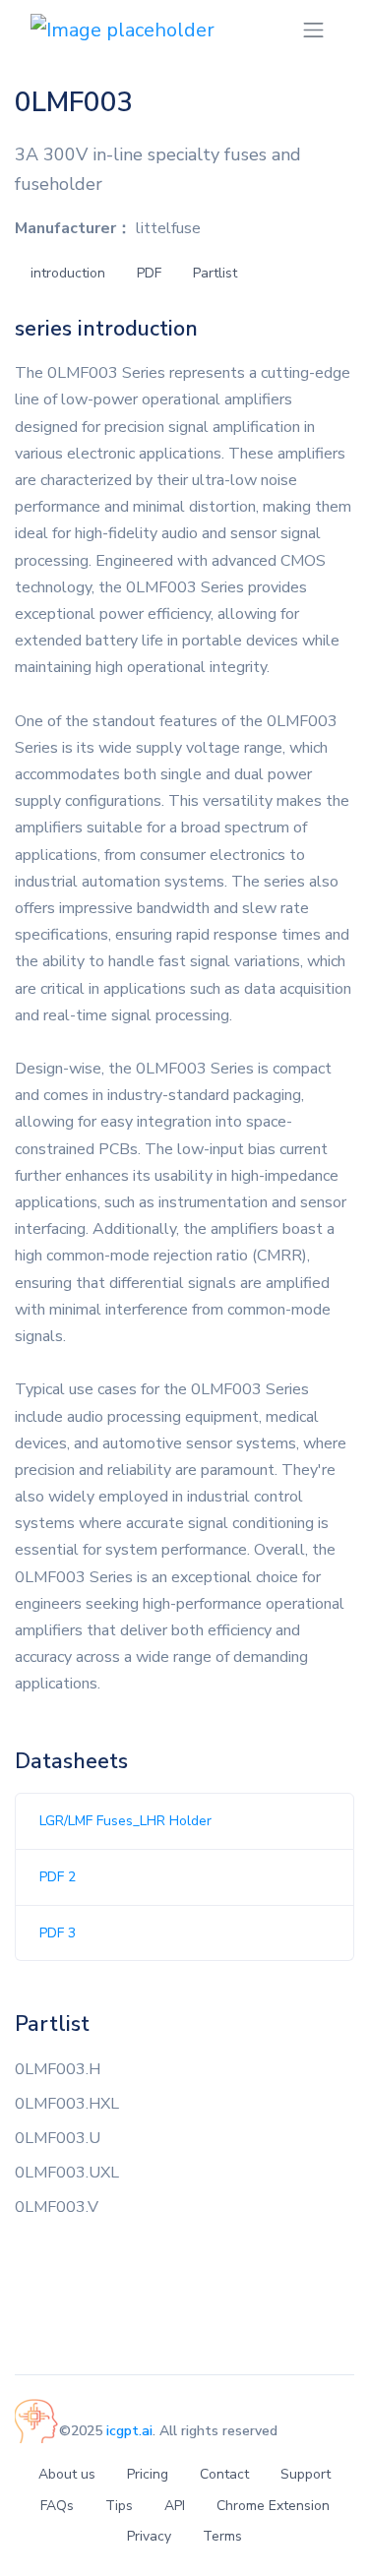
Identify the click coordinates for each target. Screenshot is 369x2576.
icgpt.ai (129, 2431)
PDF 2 (58, 1877)
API (175, 2506)
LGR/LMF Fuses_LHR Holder (125, 1821)
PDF (149, 273)
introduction (68, 273)
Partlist (215, 273)
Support (306, 2474)
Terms (222, 2536)
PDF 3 (58, 1933)
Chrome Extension (273, 2506)
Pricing (148, 2474)
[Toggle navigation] (313, 30)
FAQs (57, 2506)
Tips (119, 2506)
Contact (224, 2474)
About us (67, 2474)
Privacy (149, 2536)
